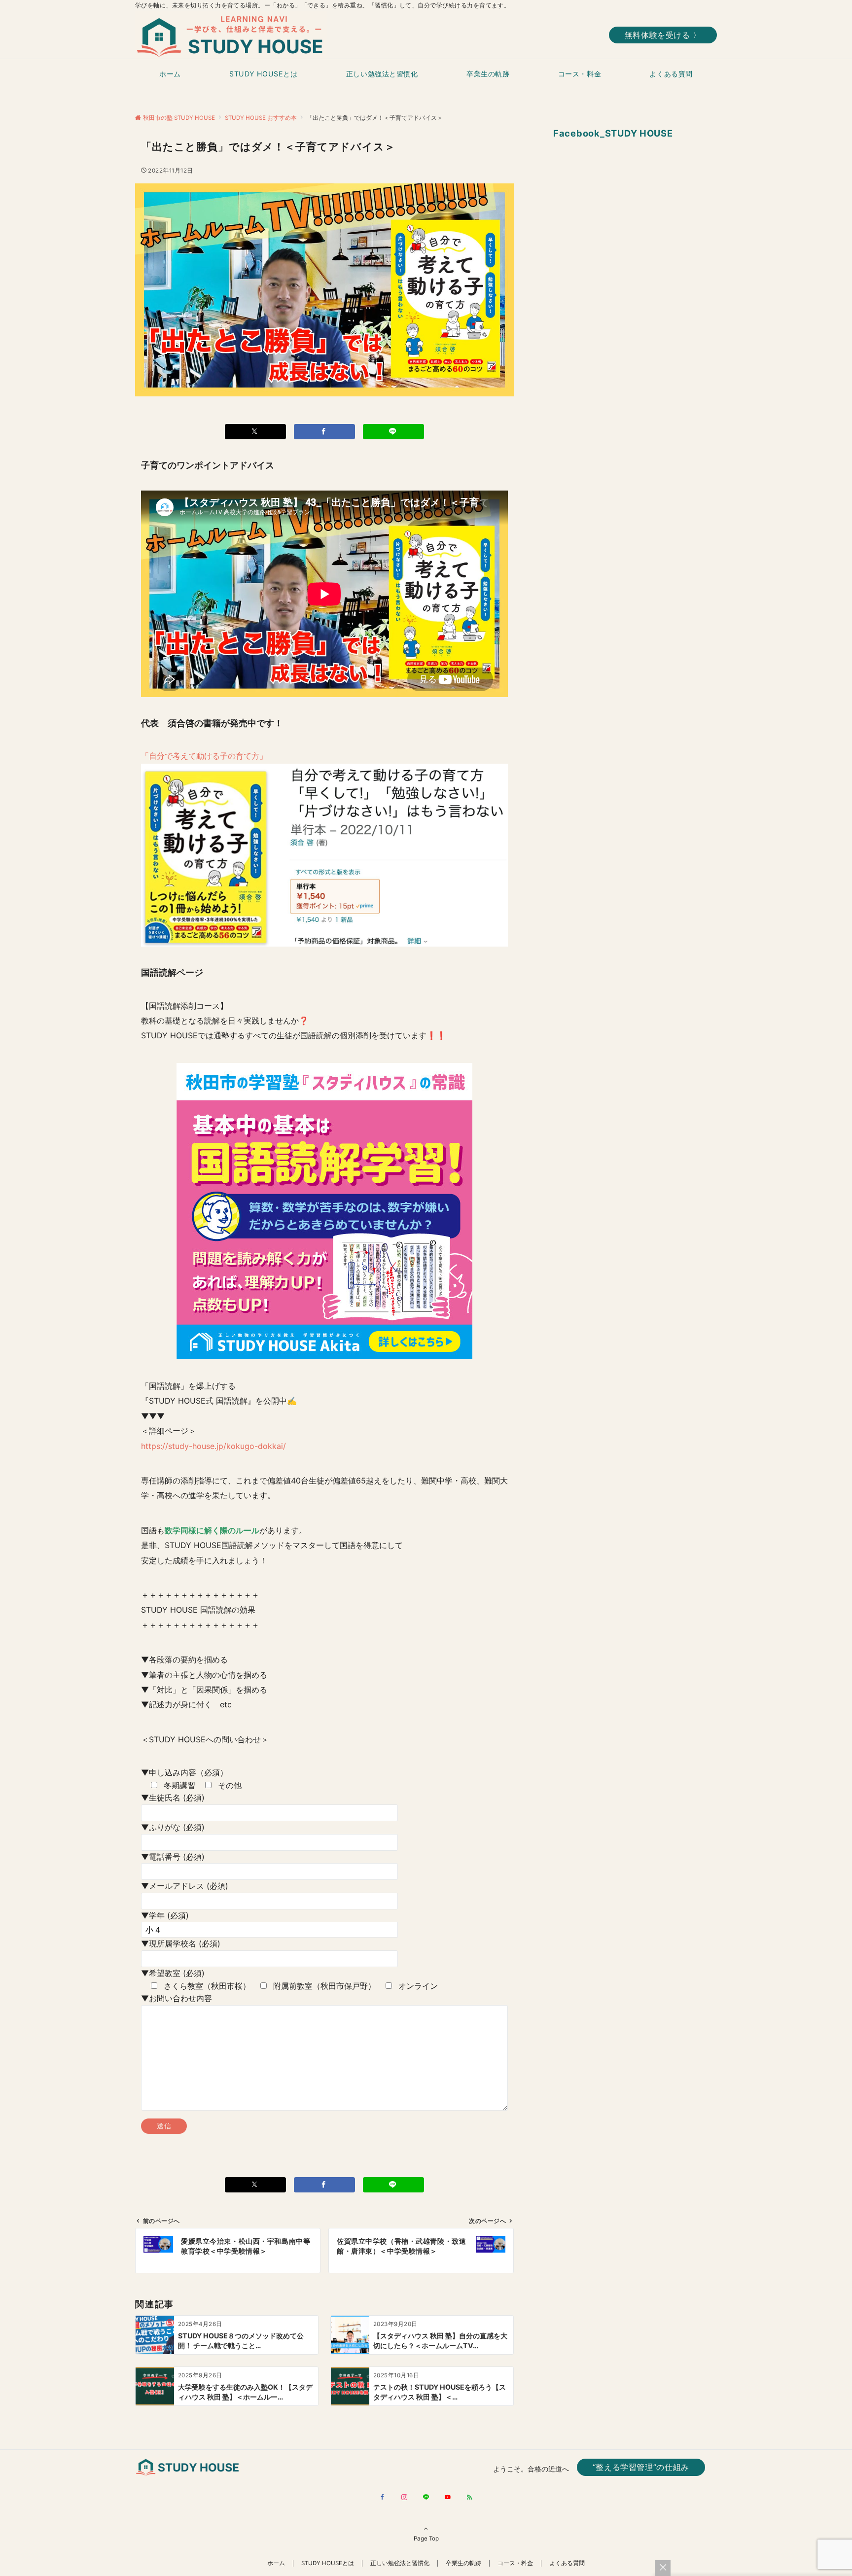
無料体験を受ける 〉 (663, 35)
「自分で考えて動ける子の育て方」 (204, 756)
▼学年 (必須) (165, 1915)
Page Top (426, 2539)
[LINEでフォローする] (426, 2498)
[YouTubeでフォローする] (448, 2498)
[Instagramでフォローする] (404, 2498)
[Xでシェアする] (255, 432)
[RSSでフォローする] (469, 2498)
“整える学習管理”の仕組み (641, 2467)
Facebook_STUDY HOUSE (613, 133)
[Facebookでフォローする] (383, 2498)
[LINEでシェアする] (393, 432)
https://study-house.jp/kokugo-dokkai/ (213, 1446)
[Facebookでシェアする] (324, 432)
